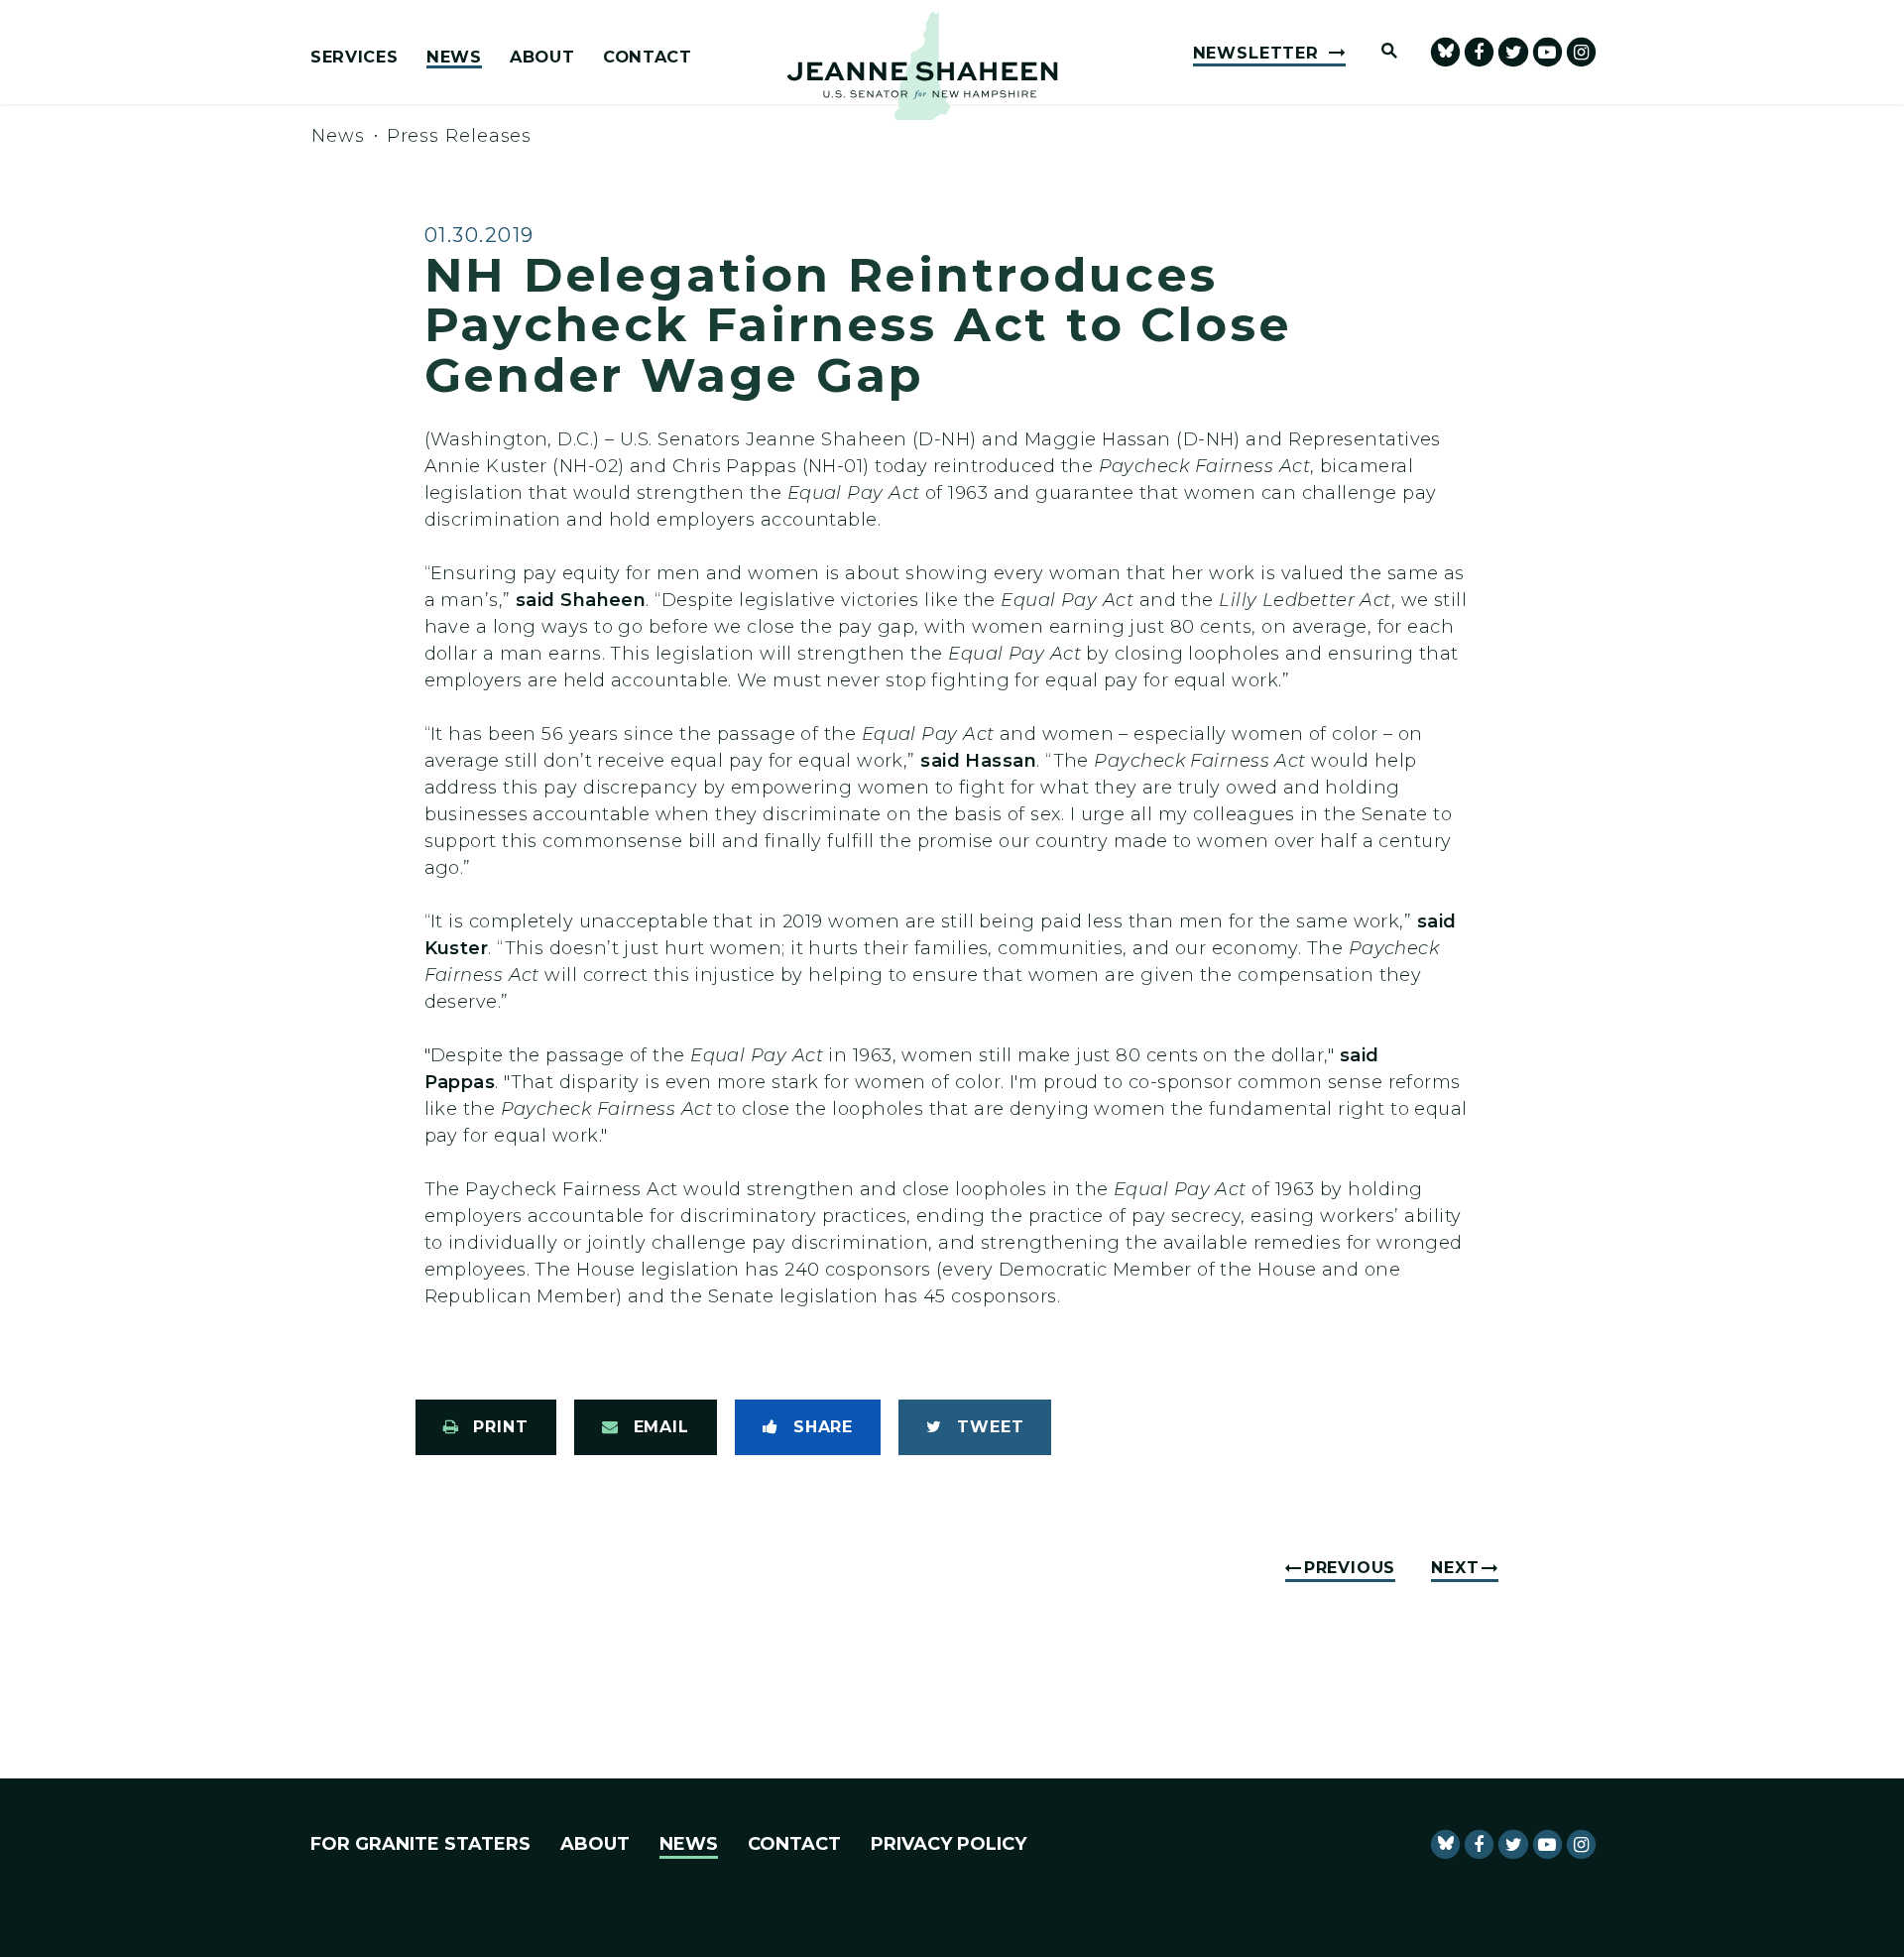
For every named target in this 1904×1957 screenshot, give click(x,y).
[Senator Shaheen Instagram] (1581, 52)
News (454, 58)
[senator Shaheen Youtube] (1547, 52)
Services (354, 58)
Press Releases (460, 136)
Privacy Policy (949, 1844)
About (542, 58)
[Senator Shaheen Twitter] (1513, 52)
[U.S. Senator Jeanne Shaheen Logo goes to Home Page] (922, 66)
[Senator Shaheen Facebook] (1479, 52)
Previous (1350, 1568)
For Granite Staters (420, 1844)
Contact (648, 58)
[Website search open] (1380, 52)
